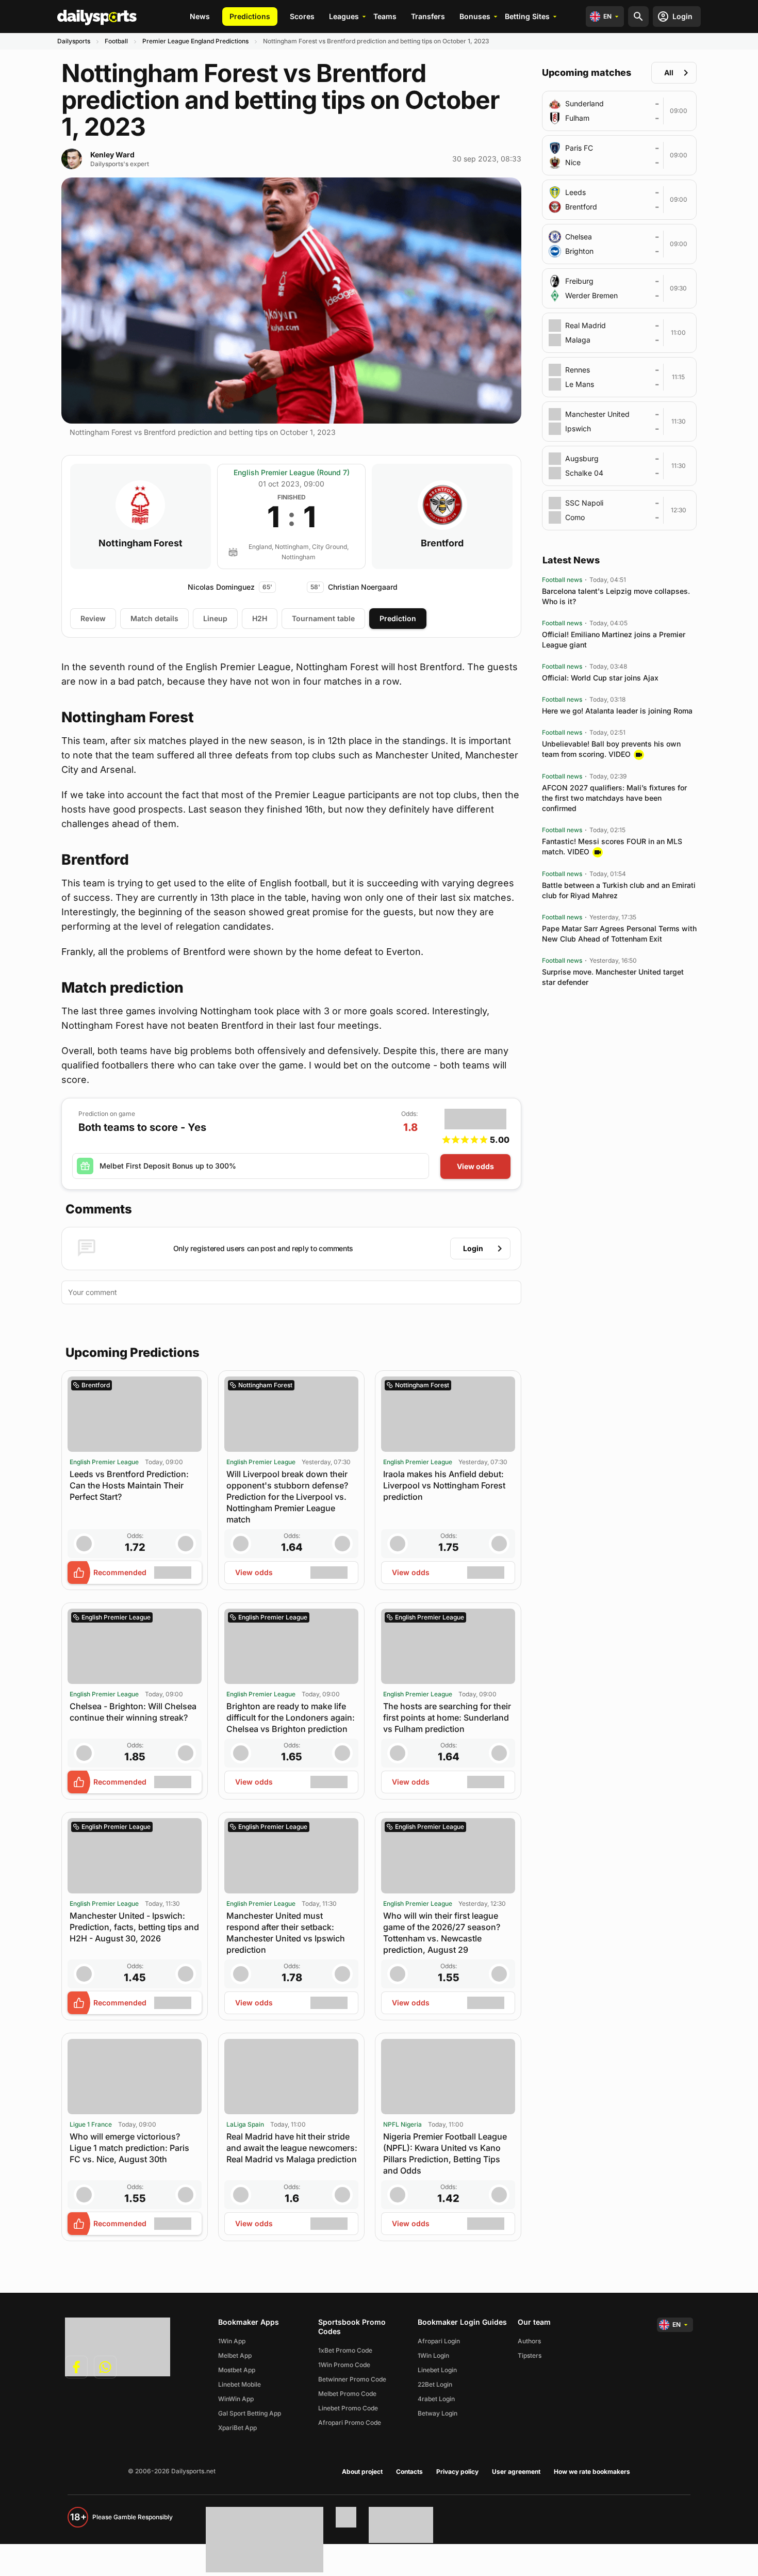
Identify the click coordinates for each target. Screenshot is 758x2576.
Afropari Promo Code (350, 2423)
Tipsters (530, 2355)
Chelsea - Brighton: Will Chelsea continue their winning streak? (133, 1712)
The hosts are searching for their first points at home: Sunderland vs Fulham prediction (447, 1718)
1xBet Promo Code (345, 2350)
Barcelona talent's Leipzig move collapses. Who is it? (616, 596)
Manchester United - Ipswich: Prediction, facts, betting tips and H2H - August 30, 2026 (134, 1927)
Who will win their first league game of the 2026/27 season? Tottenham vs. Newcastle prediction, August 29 (442, 1933)
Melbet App (235, 2355)
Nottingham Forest (141, 543)
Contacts (409, 2472)
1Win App (232, 2341)
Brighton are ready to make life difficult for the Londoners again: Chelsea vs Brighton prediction (291, 1718)
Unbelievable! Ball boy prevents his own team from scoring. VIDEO (611, 749)
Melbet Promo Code (347, 2394)
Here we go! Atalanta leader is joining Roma (617, 711)
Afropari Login (439, 2341)
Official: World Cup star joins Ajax (600, 678)
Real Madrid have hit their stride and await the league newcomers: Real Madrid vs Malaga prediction (292, 2148)
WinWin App (236, 2399)
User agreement (516, 2472)
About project (362, 2472)
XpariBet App (237, 2428)
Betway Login (438, 2413)
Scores (302, 16)
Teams (385, 16)
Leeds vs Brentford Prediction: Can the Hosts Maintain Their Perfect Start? (129, 1485)
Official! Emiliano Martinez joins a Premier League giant (614, 639)
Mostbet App (237, 2370)
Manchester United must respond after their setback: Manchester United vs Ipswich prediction (286, 1933)
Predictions (250, 16)
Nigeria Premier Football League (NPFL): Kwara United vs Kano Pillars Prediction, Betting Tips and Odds (445, 2153)
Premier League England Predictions (195, 41)
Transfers (428, 16)
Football (116, 41)
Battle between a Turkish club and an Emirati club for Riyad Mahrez (619, 890)
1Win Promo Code (344, 2365)
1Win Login (433, 2355)
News (200, 16)
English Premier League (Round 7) (292, 472)
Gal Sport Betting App (250, 2413)
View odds (475, 1166)
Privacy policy (457, 2472)
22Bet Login (435, 2384)
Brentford (442, 543)
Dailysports (74, 41)
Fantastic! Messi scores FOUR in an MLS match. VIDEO (612, 846)
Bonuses (475, 16)
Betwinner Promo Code (352, 2379)
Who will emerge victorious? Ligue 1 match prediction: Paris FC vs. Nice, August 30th (129, 2148)
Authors (529, 2341)
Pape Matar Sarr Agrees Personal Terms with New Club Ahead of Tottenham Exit (619, 934)
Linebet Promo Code (348, 2408)
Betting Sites (527, 16)
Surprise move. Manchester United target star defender (613, 977)
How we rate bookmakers (592, 2472)
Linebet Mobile (240, 2384)
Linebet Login (437, 2370)
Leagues (344, 16)
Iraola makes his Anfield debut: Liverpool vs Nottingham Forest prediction (444, 1485)
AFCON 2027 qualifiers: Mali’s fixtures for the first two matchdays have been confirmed (614, 798)
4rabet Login (436, 2399)
